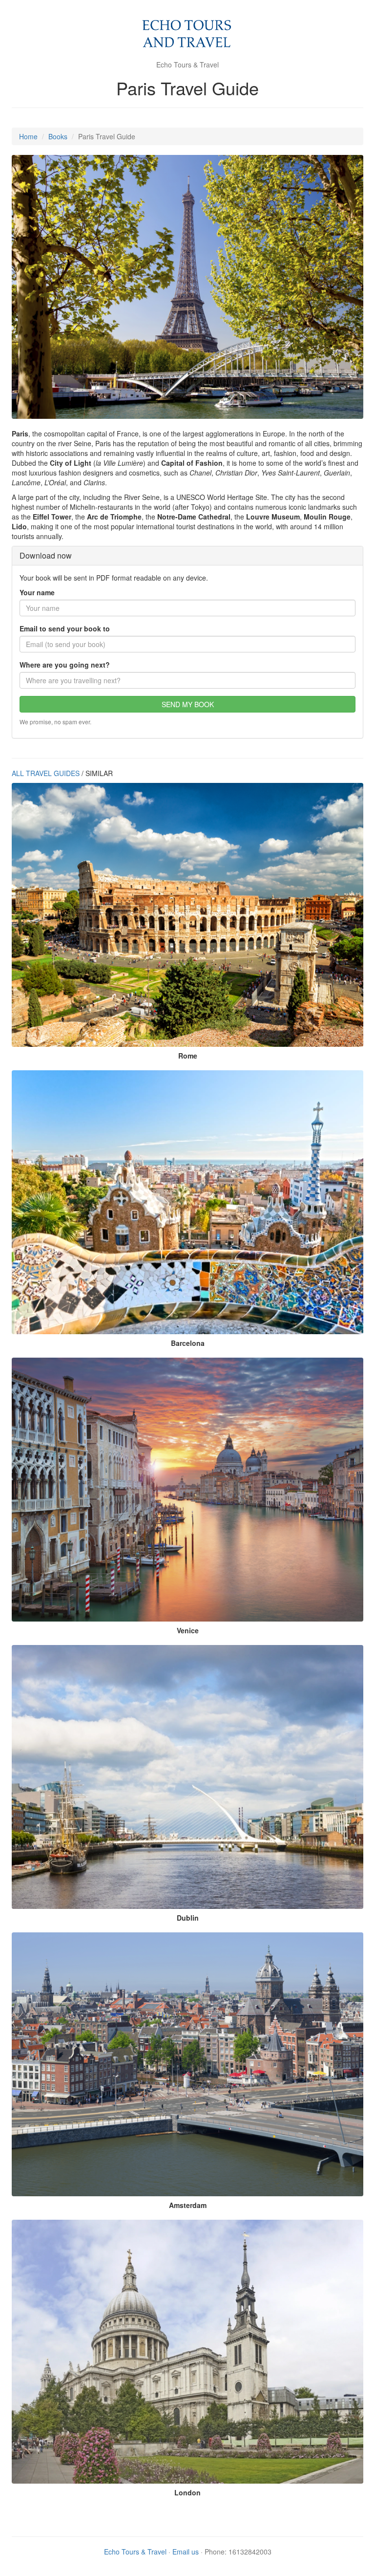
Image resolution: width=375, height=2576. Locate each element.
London (187, 2492)
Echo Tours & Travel (135, 2552)
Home (28, 136)
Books (58, 136)
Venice (188, 1630)
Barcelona (188, 1343)
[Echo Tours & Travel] (188, 34)
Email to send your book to (65, 628)
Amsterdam (188, 2205)
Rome (188, 1056)
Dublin (188, 1918)
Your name (37, 592)
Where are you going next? (65, 665)
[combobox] (187, 680)
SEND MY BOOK (188, 704)
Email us (186, 2552)
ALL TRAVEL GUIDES (46, 773)
